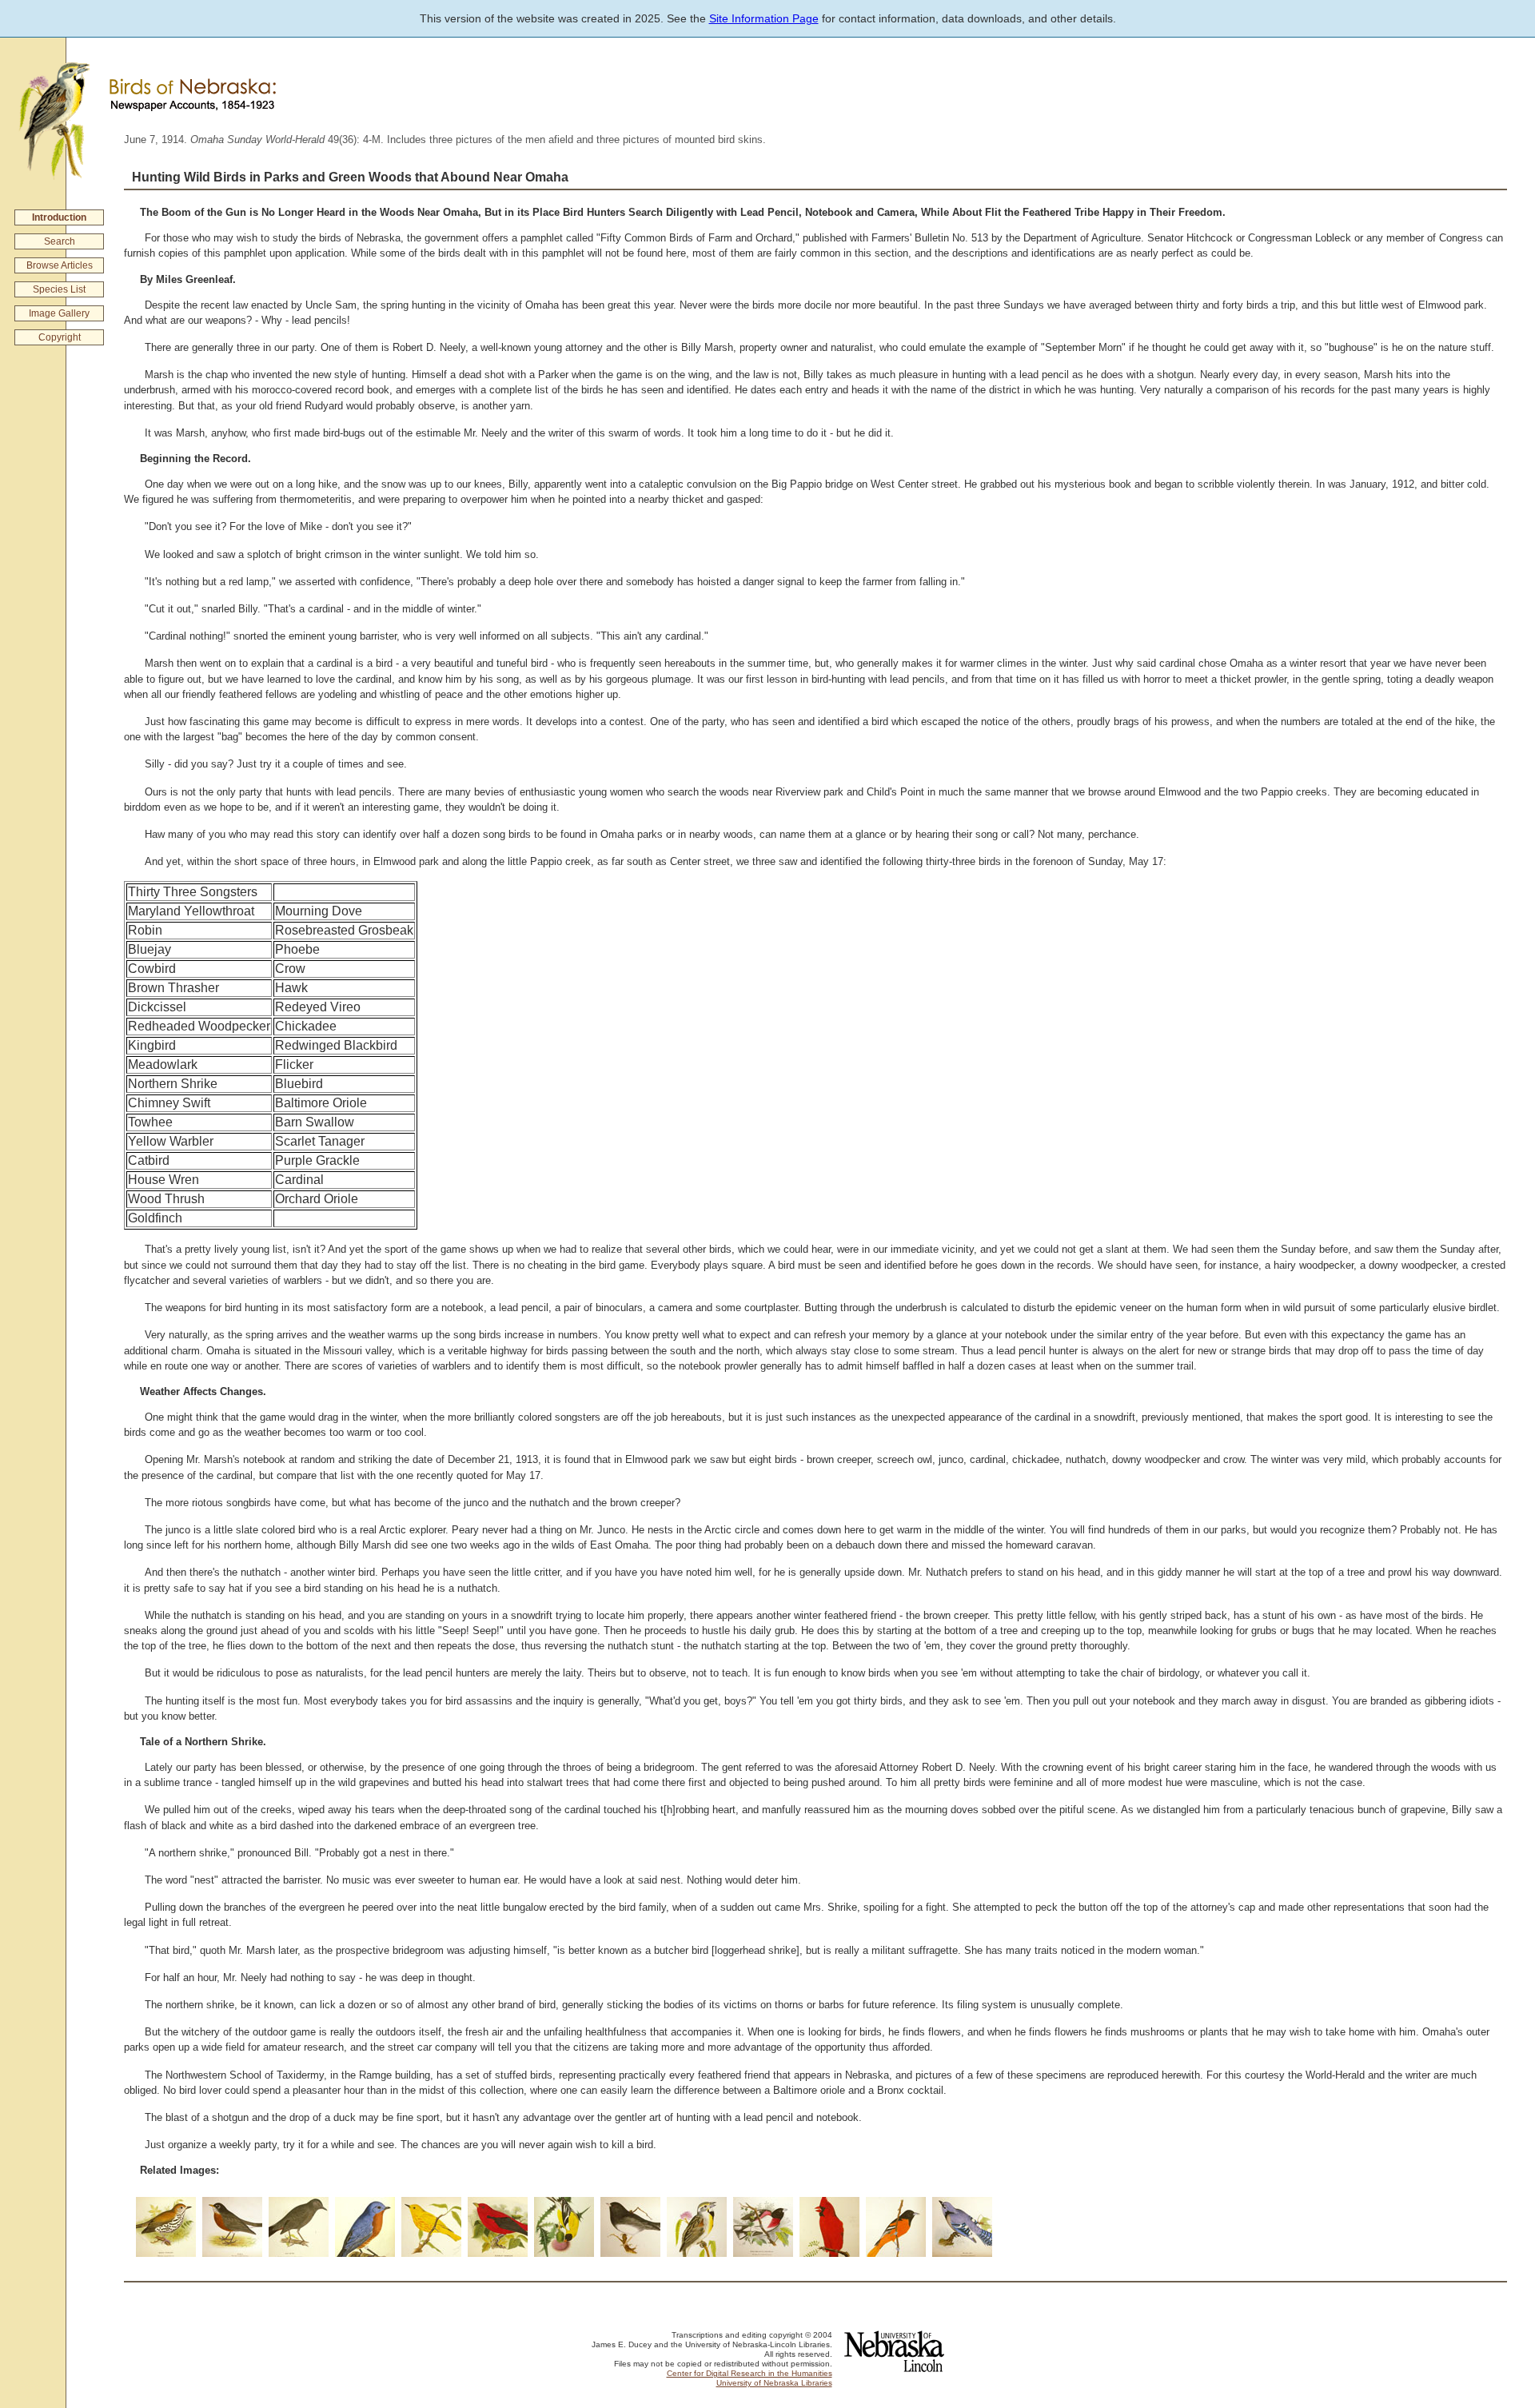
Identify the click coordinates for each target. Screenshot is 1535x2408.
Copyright (60, 337)
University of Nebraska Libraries (774, 2383)
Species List (59, 289)
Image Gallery (59, 313)
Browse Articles (60, 265)
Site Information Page (764, 18)
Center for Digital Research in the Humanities (750, 2373)
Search (60, 241)
